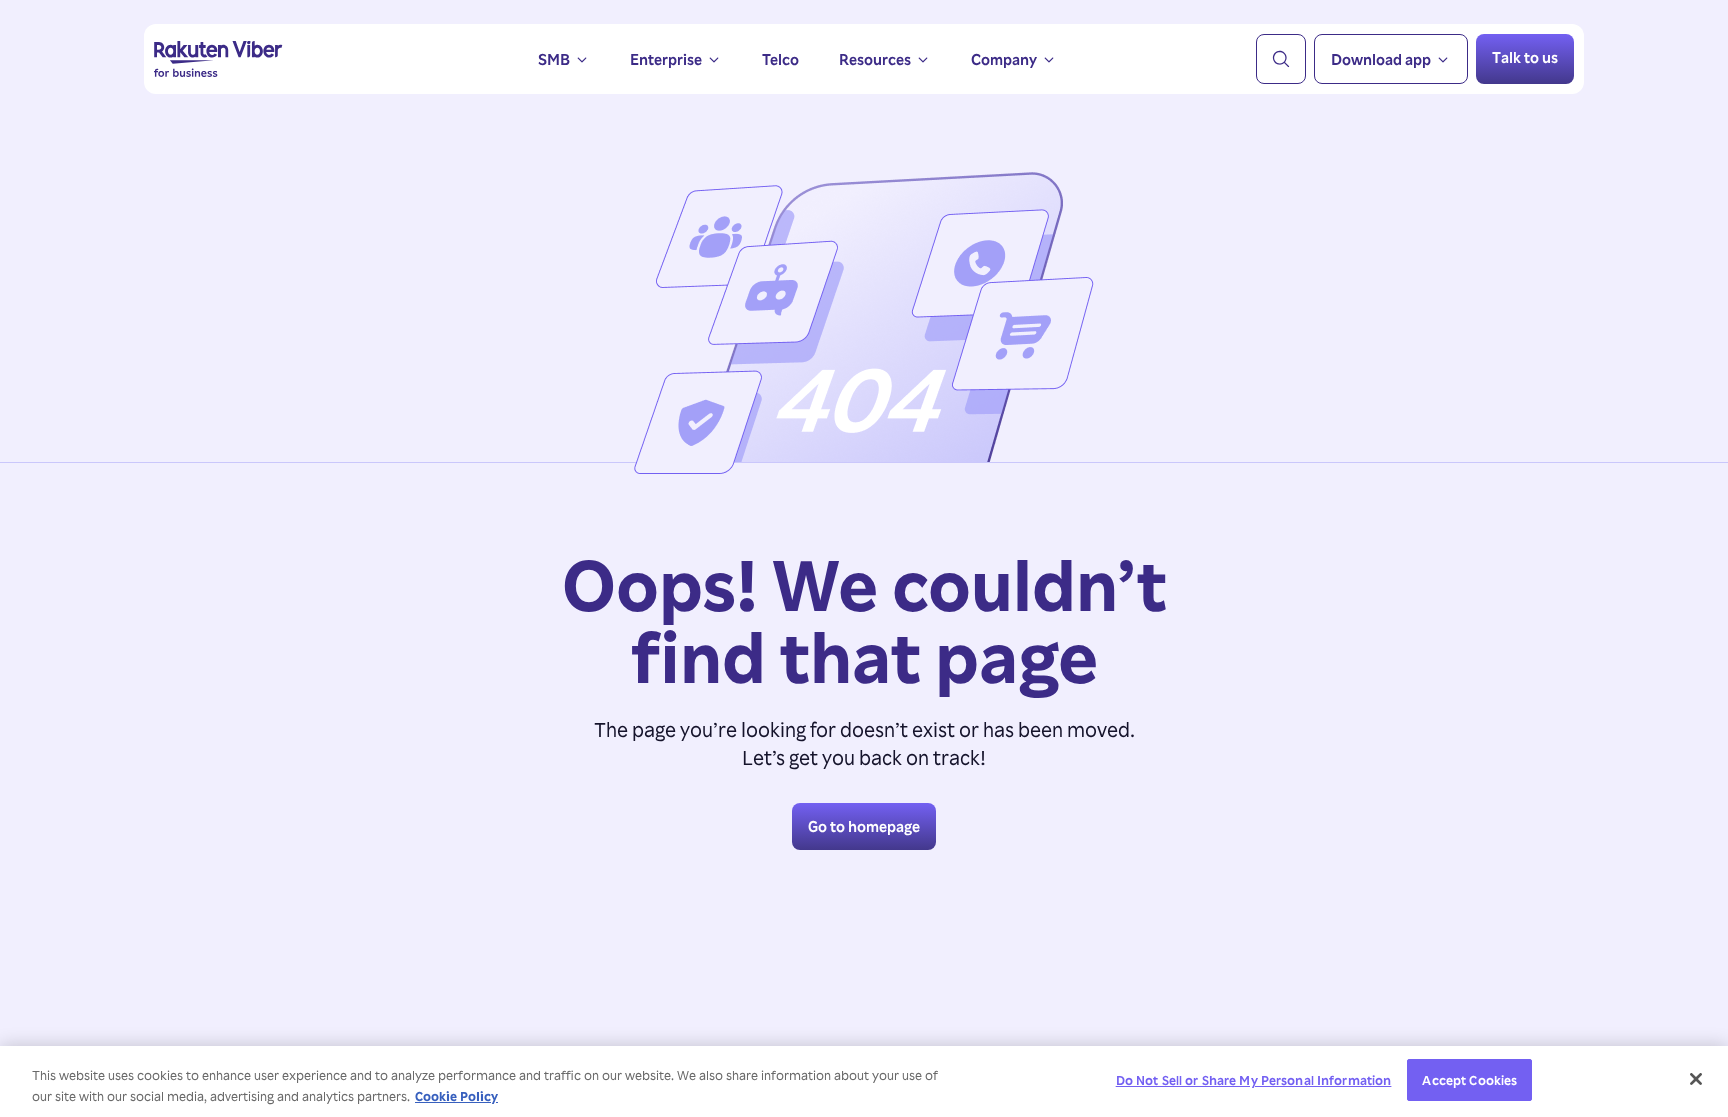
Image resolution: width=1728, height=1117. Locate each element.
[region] (864, 1081)
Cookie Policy (456, 1095)
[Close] (1696, 1079)
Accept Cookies (1469, 1079)
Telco (780, 59)
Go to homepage (864, 826)
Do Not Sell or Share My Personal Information (1254, 1079)
